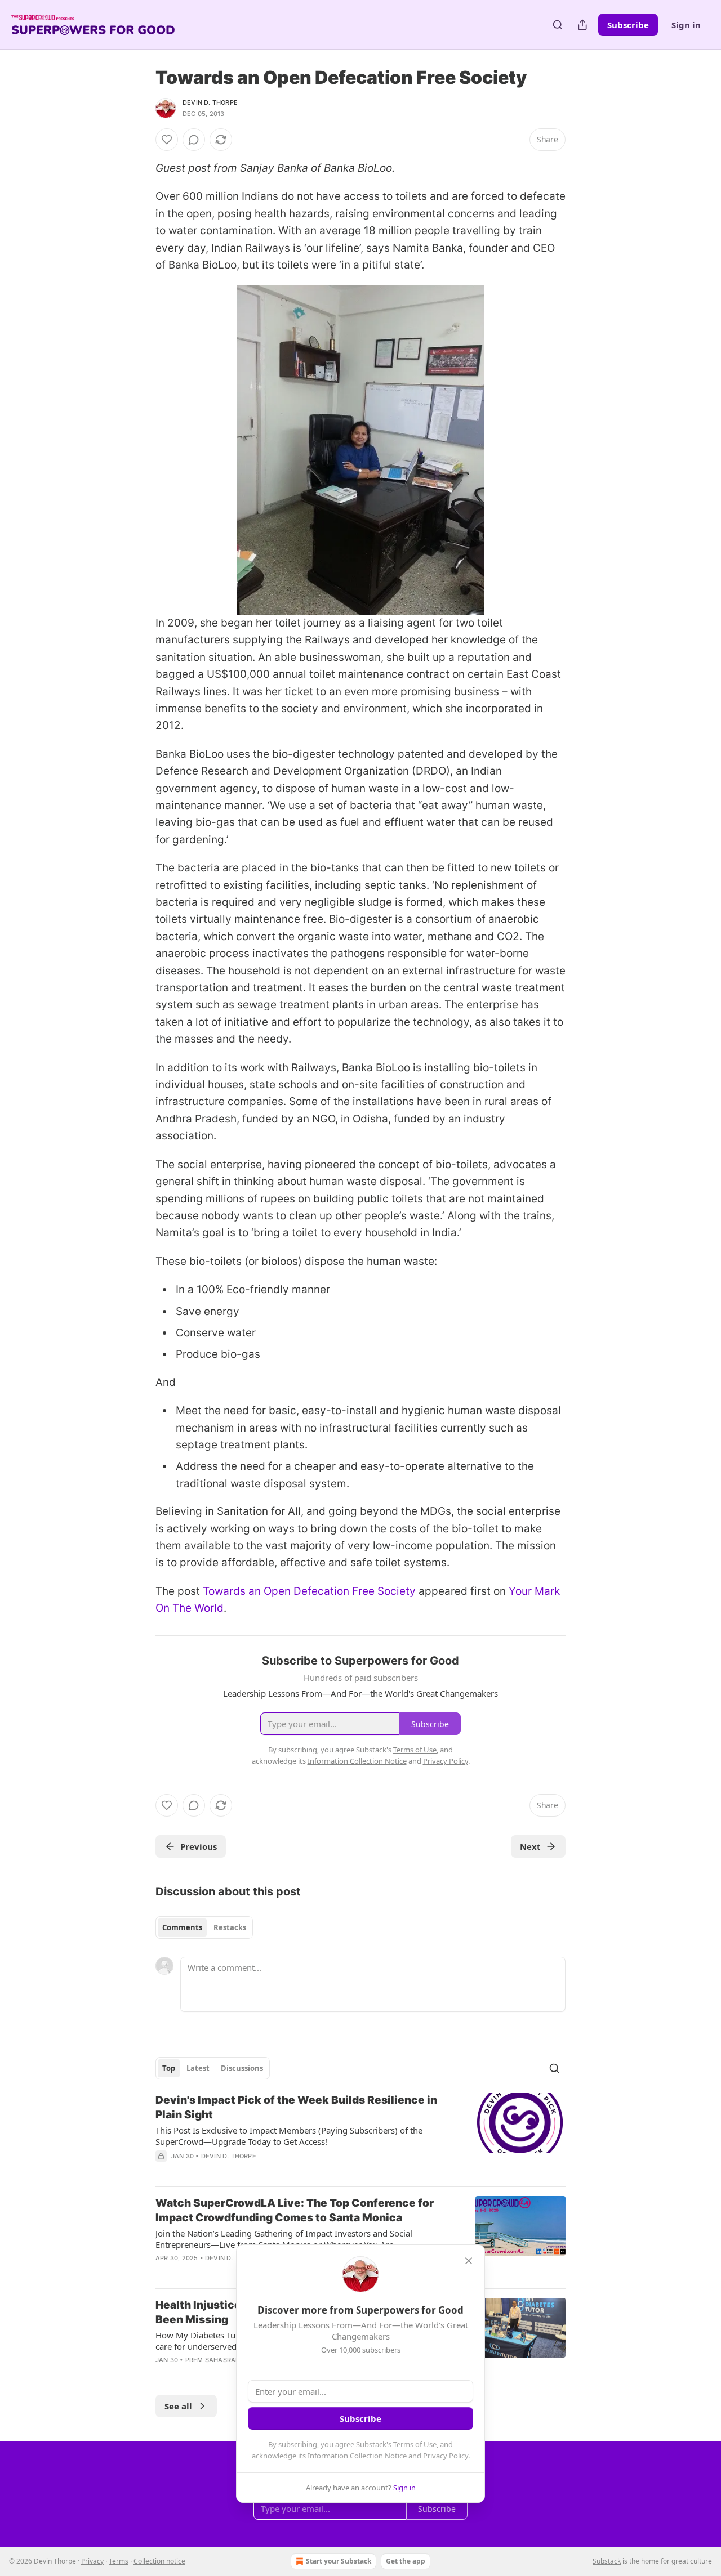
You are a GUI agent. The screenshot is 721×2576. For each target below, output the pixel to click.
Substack (607, 2561)
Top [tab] (169, 2068)
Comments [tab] (182, 1927)
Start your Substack (339, 2561)
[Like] (167, 140)
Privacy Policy (446, 2456)
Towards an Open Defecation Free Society (309, 1591)
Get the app (406, 2561)
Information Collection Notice (357, 2456)
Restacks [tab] (230, 1927)
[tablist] (204, 1927)
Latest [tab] (198, 2068)
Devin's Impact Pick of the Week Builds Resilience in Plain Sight (296, 2107)
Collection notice (159, 2561)
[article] (360, 2135)
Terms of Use (415, 2444)
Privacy (92, 2561)
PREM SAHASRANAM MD (224, 2360)
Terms (119, 2561)
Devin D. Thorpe (210, 102)
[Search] (558, 25)
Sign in (686, 25)
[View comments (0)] (194, 140)
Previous (199, 1846)
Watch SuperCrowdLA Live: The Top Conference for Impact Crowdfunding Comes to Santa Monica (295, 2210)
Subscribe (628, 25)
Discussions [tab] (242, 2068)
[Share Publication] (582, 25)
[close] (469, 2261)
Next (530, 1846)
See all (178, 2406)
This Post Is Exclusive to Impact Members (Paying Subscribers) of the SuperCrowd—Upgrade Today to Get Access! (289, 2136)
